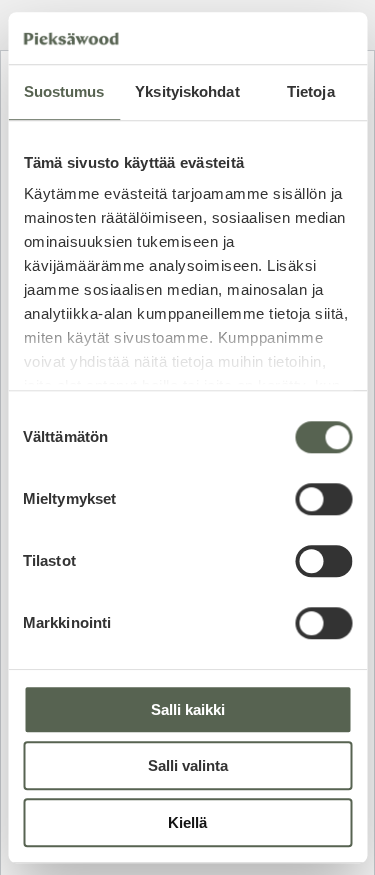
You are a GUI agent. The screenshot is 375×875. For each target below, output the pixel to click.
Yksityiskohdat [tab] (187, 91)
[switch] (323, 499)
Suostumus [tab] (64, 91)
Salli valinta (188, 766)
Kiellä (187, 822)
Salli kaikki (188, 709)
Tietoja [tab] (311, 91)
